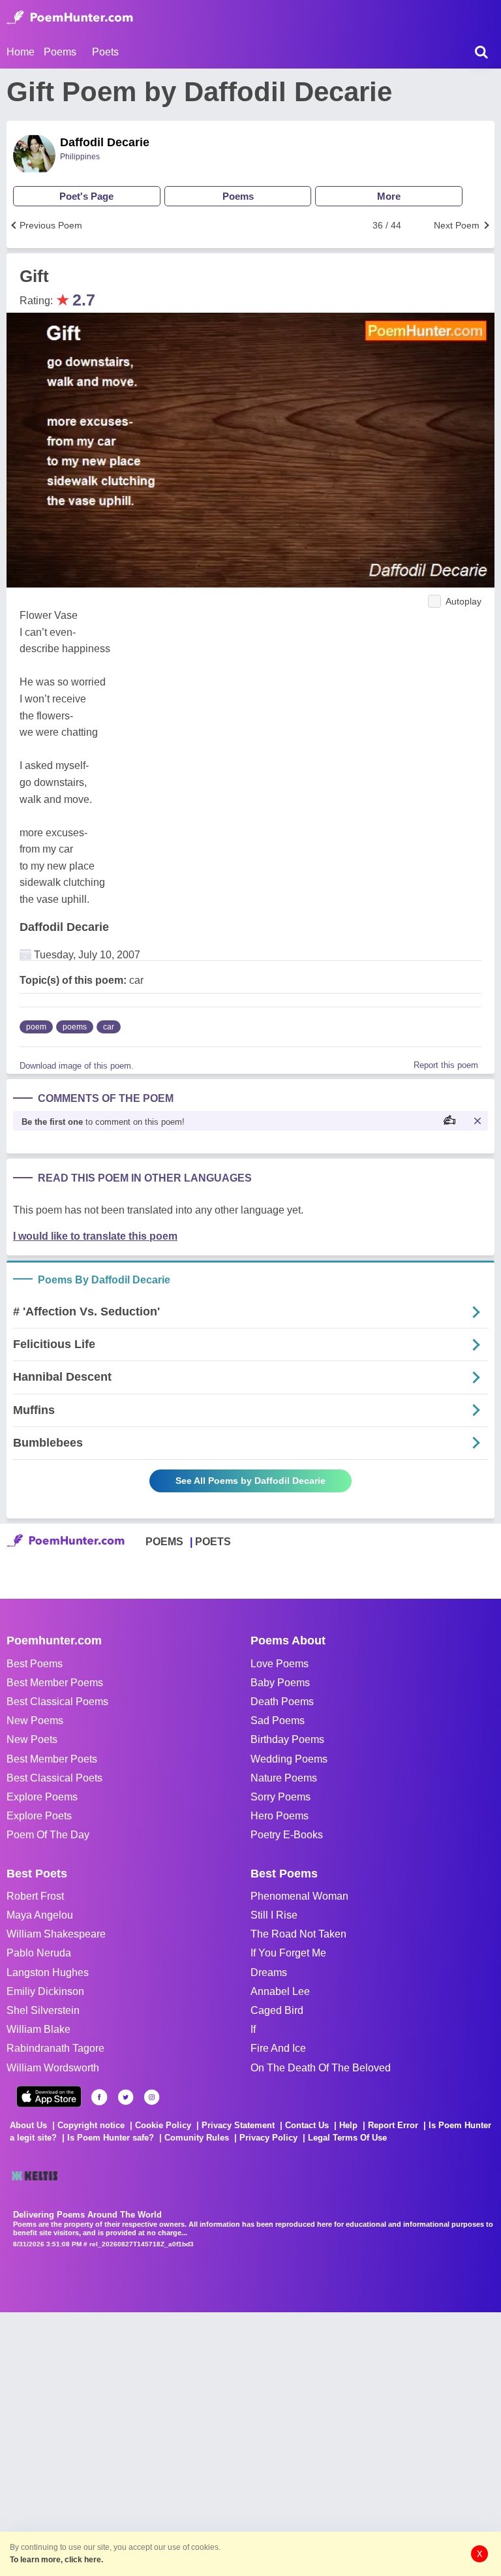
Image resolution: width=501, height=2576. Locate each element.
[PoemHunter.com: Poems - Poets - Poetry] (70, 18)
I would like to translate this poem (95, 1236)
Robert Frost (35, 1896)
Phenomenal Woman (299, 1896)
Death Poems (282, 1702)
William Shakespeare (56, 1934)
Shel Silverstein (43, 2010)
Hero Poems (280, 1816)
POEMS (164, 1542)
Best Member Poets (52, 1759)
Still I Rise (274, 1915)
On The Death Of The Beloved (321, 2068)
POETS (213, 1542)
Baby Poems (280, 1683)
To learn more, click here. (56, 2560)
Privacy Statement (238, 2125)
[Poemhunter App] (49, 2097)
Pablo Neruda (39, 1953)
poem (36, 1027)
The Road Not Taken (298, 1934)
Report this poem (446, 1065)
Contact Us (307, 2125)
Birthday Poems (287, 1739)
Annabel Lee (280, 1991)
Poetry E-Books (287, 1835)
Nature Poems (284, 1778)
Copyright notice (91, 2125)
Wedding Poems (289, 1759)
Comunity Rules (197, 2138)
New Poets (32, 1739)
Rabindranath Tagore (55, 2048)
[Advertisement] (196, 2443)
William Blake (38, 2029)
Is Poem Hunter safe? (111, 2138)
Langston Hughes (48, 1972)
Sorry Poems (281, 1797)
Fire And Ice (278, 2048)
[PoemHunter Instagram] (152, 2097)
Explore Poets (39, 1816)
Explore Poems (42, 1797)
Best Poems (35, 1664)
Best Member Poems (55, 1683)
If (253, 2029)
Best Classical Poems (57, 1702)
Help (348, 2125)
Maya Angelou (40, 1915)
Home (21, 52)
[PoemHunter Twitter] (126, 2097)
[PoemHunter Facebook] (99, 2097)
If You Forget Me (288, 1953)
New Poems (35, 1720)
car (109, 1027)
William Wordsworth (53, 2068)
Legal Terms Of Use (347, 2138)
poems (75, 1027)
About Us (28, 2125)
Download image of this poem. (77, 1066)
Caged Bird (277, 2010)
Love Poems (280, 1664)
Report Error (393, 2125)
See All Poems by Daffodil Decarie (250, 1481)
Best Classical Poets (54, 1778)
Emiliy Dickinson (45, 1991)
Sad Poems (278, 1720)
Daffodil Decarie (105, 142)
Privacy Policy (268, 2138)
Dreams (269, 1972)
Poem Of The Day (48, 1835)
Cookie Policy (163, 2125)
